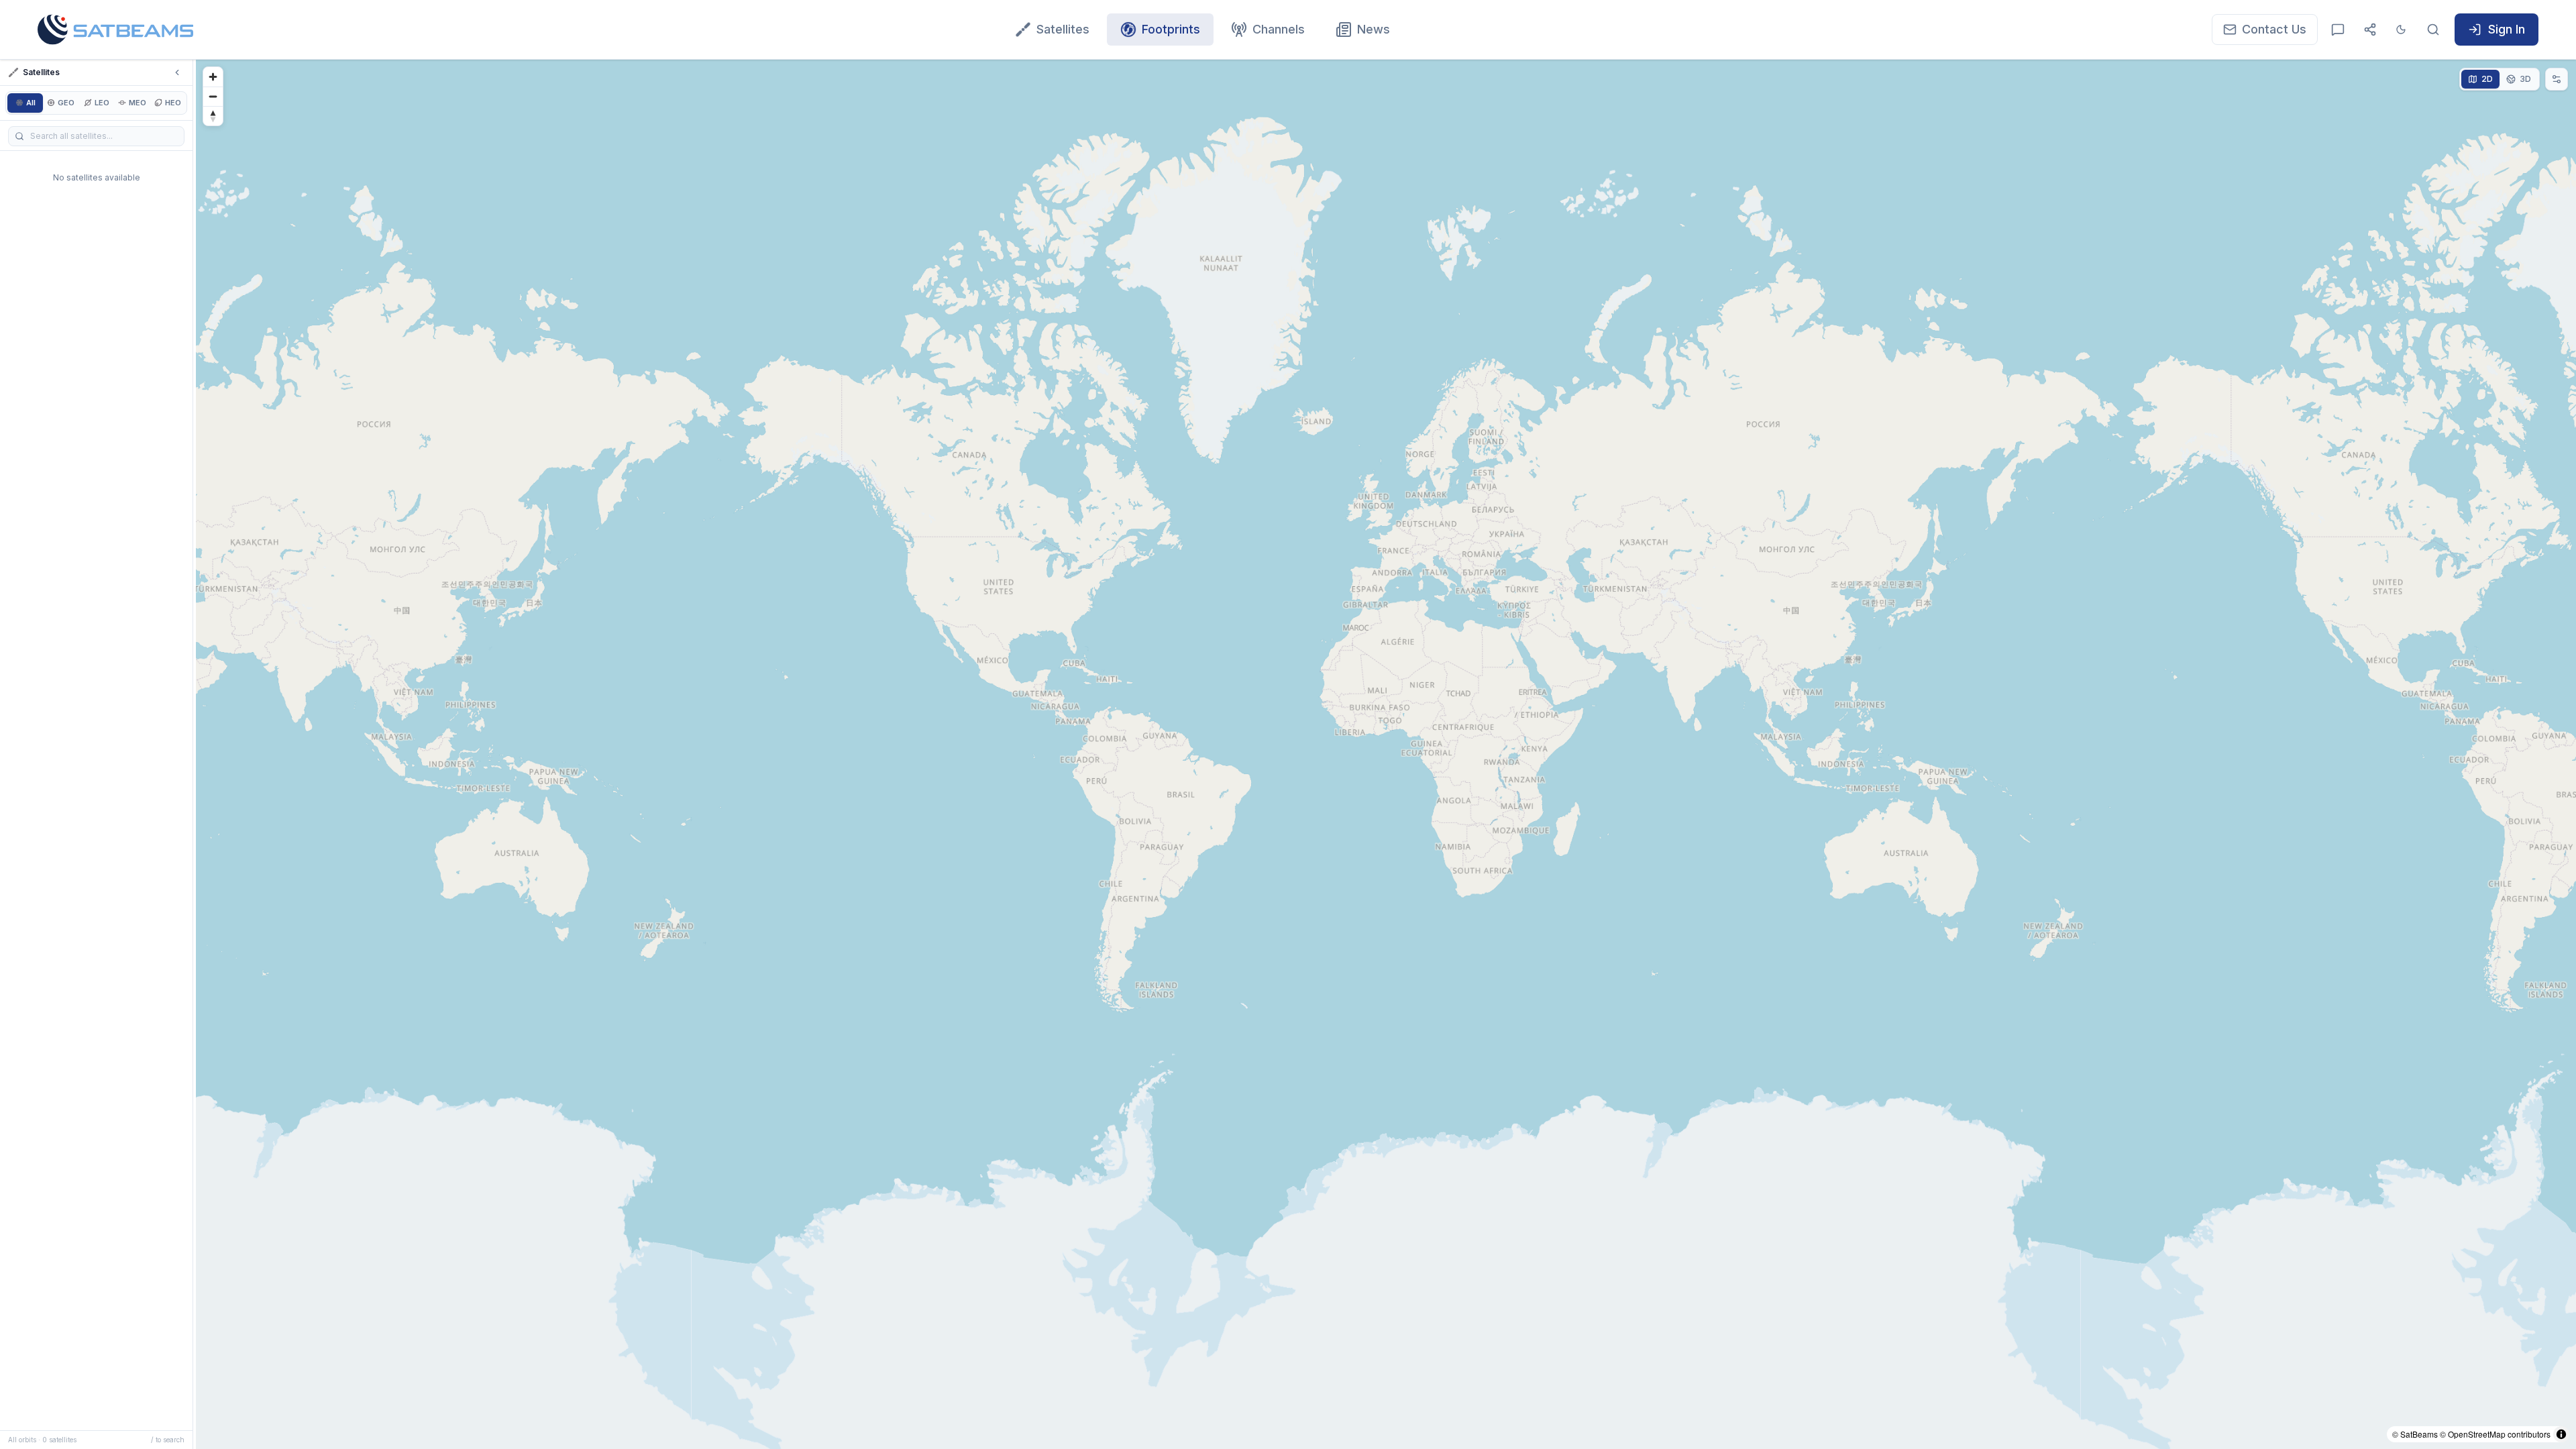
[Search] (2433, 30)
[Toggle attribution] (2561, 1434)
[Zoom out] (213, 96)
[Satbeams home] (115, 30)
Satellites (1063, 29)
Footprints (1171, 29)
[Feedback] (2338, 30)
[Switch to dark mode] (2401, 30)
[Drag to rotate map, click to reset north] (213, 116)
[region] (1386, 754)
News (1374, 29)
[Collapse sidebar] (177, 72)
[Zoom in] (213, 77)
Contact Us (2274, 29)
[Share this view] (2370, 30)
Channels (1279, 29)
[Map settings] (2557, 79)
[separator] (195, 754)
